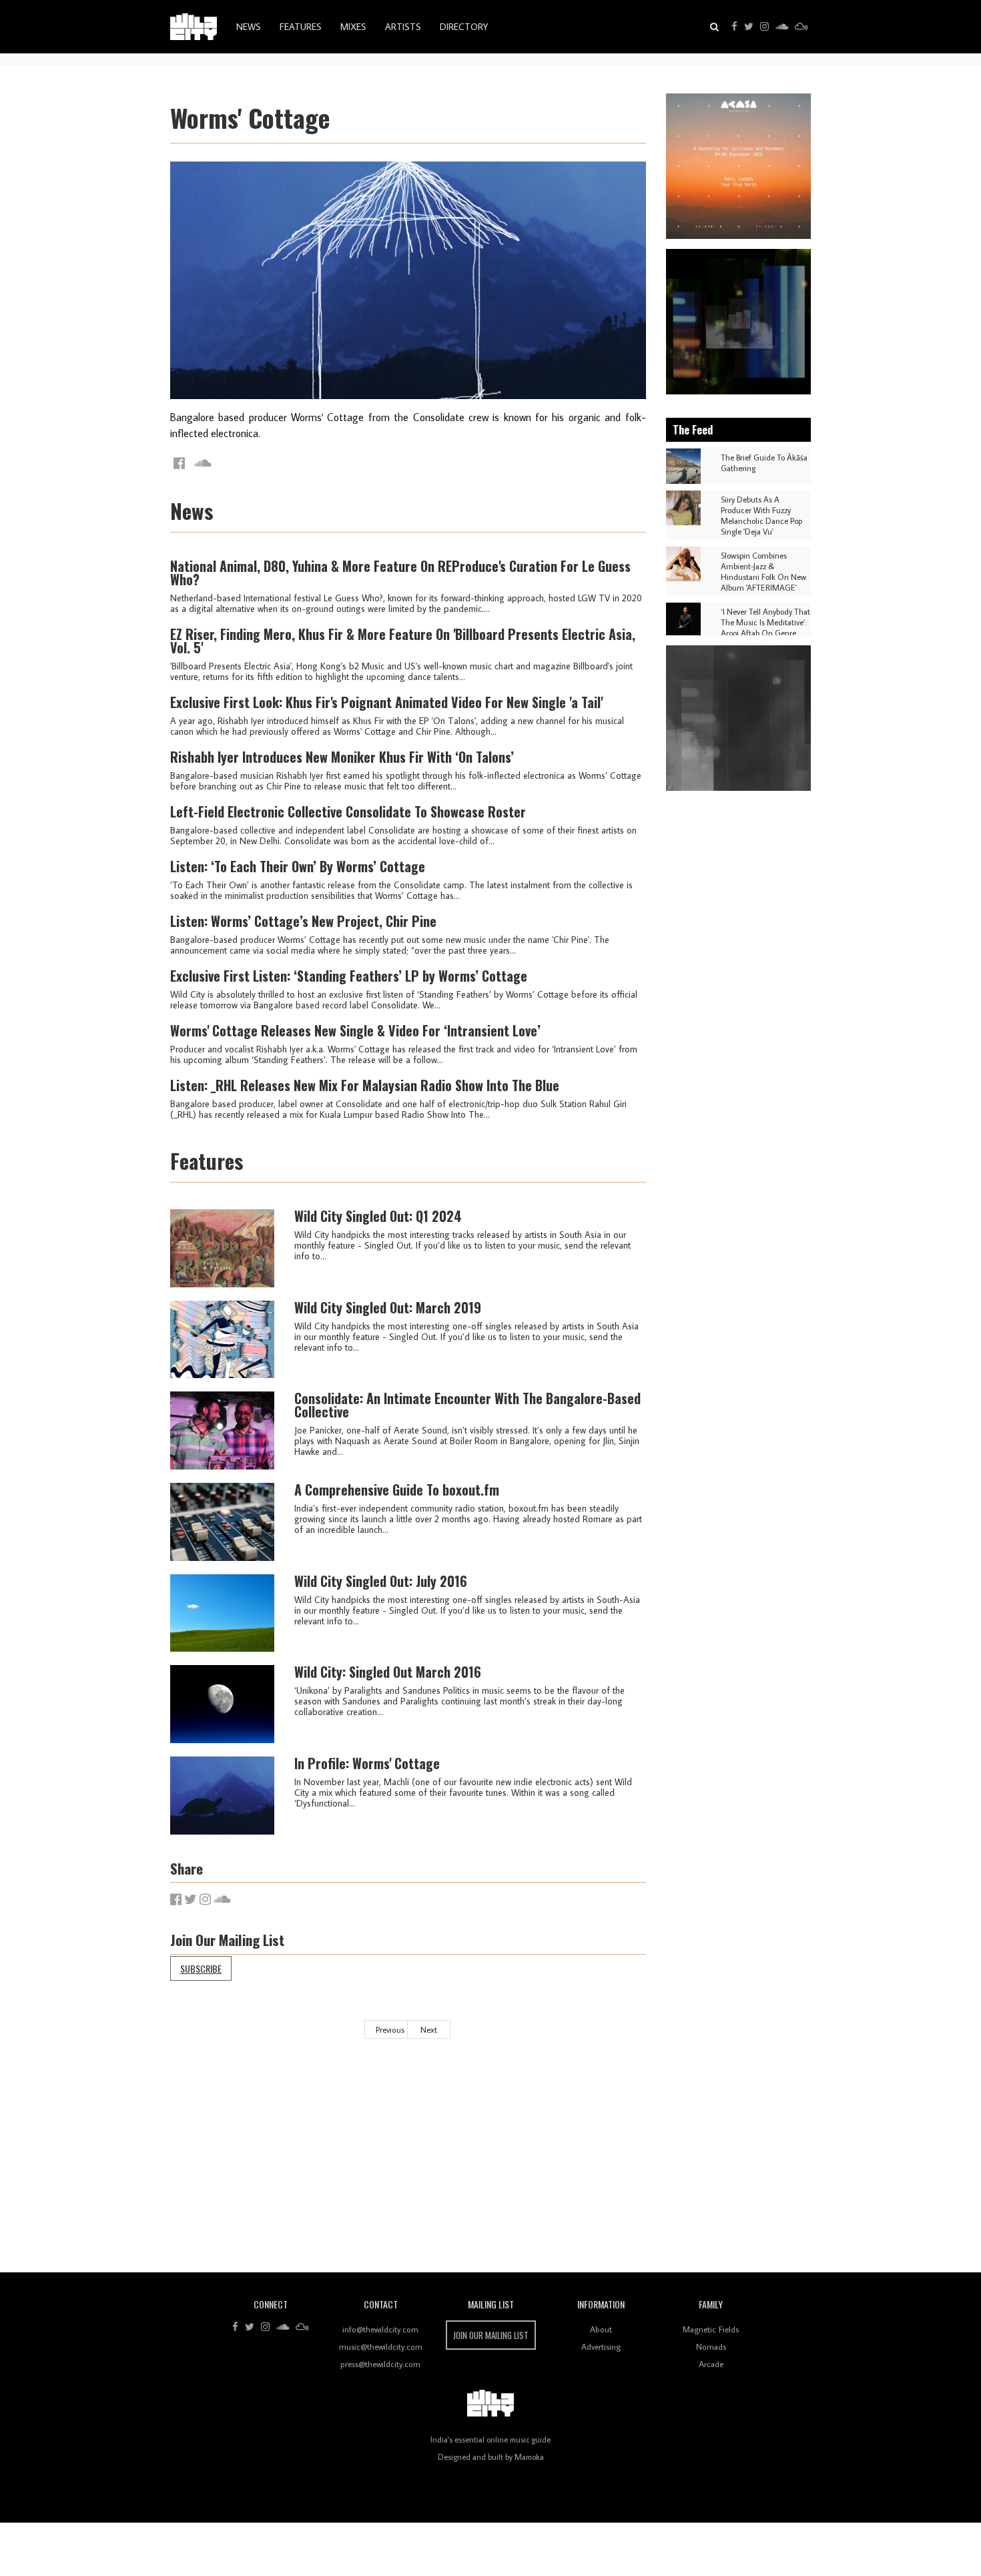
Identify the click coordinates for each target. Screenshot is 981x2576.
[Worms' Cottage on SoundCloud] (203, 463)
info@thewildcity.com (380, 2329)
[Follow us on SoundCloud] (782, 27)
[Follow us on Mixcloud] (801, 27)
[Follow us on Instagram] (764, 27)
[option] (739, 166)
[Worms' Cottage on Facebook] (179, 463)
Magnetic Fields (711, 2329)
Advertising (601, 2346)
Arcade (711, 2364)
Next (429, 2029)
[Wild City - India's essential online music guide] (194, 27)
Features (301, 27)
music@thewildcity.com (381, 2346)
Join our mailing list (491, 2335)
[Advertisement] (571, 2166)
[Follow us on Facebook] (734, 27)
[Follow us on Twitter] (749, 27)
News (249, 27)
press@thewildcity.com (380, 2364)
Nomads (711, 2346)
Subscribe (201, 1968)
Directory (464, 27)
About (601, 2329)
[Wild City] (490, 2404)
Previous (390, 2029)
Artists (403, 27)
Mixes (353, 27)
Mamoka (529, 2457)
